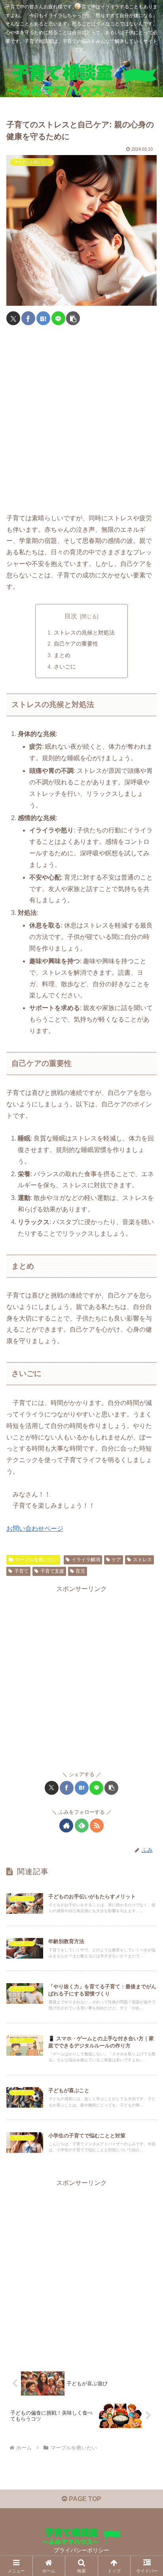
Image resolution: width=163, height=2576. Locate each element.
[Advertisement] (81, 420)
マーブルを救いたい (36, 1560)
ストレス (142, 1560)
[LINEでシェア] (58, 318)
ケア (116, 1560)
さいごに (65, 667)
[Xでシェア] (13, 318)
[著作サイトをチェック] (66, 1826)
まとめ (62, 655)
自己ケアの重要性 (76, 644)
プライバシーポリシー (81, 2550)
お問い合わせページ (35, 1529)
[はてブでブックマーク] (43, 318)
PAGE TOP (84, 2499)
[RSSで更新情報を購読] (97, 1826)
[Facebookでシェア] (28, 318)
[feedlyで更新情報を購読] (82, 1826)
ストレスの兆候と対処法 (84, 632)
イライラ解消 (86, 1560)
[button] (73, 318)
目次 (71, 616)
